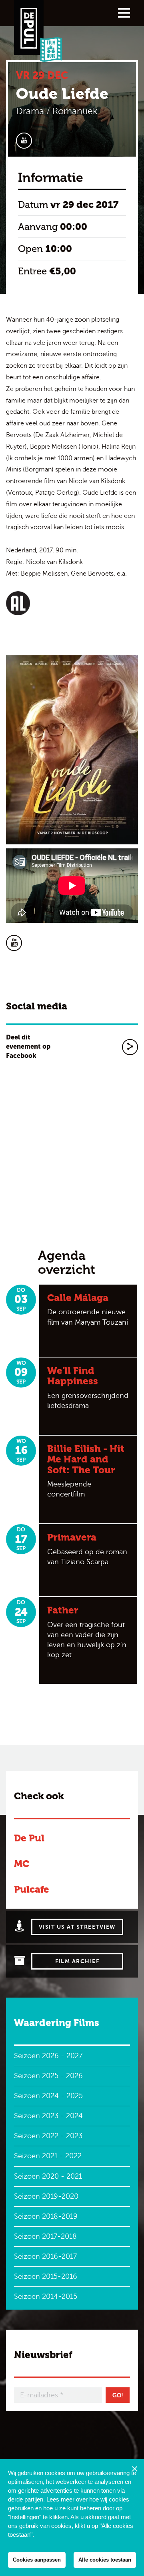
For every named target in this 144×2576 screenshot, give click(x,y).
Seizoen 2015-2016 (46, 2276)
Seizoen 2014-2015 (46, 2296)
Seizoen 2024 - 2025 (48, 2096)
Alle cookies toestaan (105, 2560)
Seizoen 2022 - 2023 (48, 2136)
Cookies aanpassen (37, 2560)
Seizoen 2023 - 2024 (48, 2116)
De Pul (29, 1838)
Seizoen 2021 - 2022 (48, 2156)
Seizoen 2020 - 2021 (48, 2176)
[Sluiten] (134, 2469)
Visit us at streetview (77, 1927)
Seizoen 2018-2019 (46, 2216)
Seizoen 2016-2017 (45, 2256)
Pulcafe (32, 1889)
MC (22, 1864)
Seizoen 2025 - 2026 (48, 2076)
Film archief (77, 1961)
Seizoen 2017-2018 (45, 2236)
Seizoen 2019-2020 (46, 2196)
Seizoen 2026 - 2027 (48, 2056)
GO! (118, 2395)
